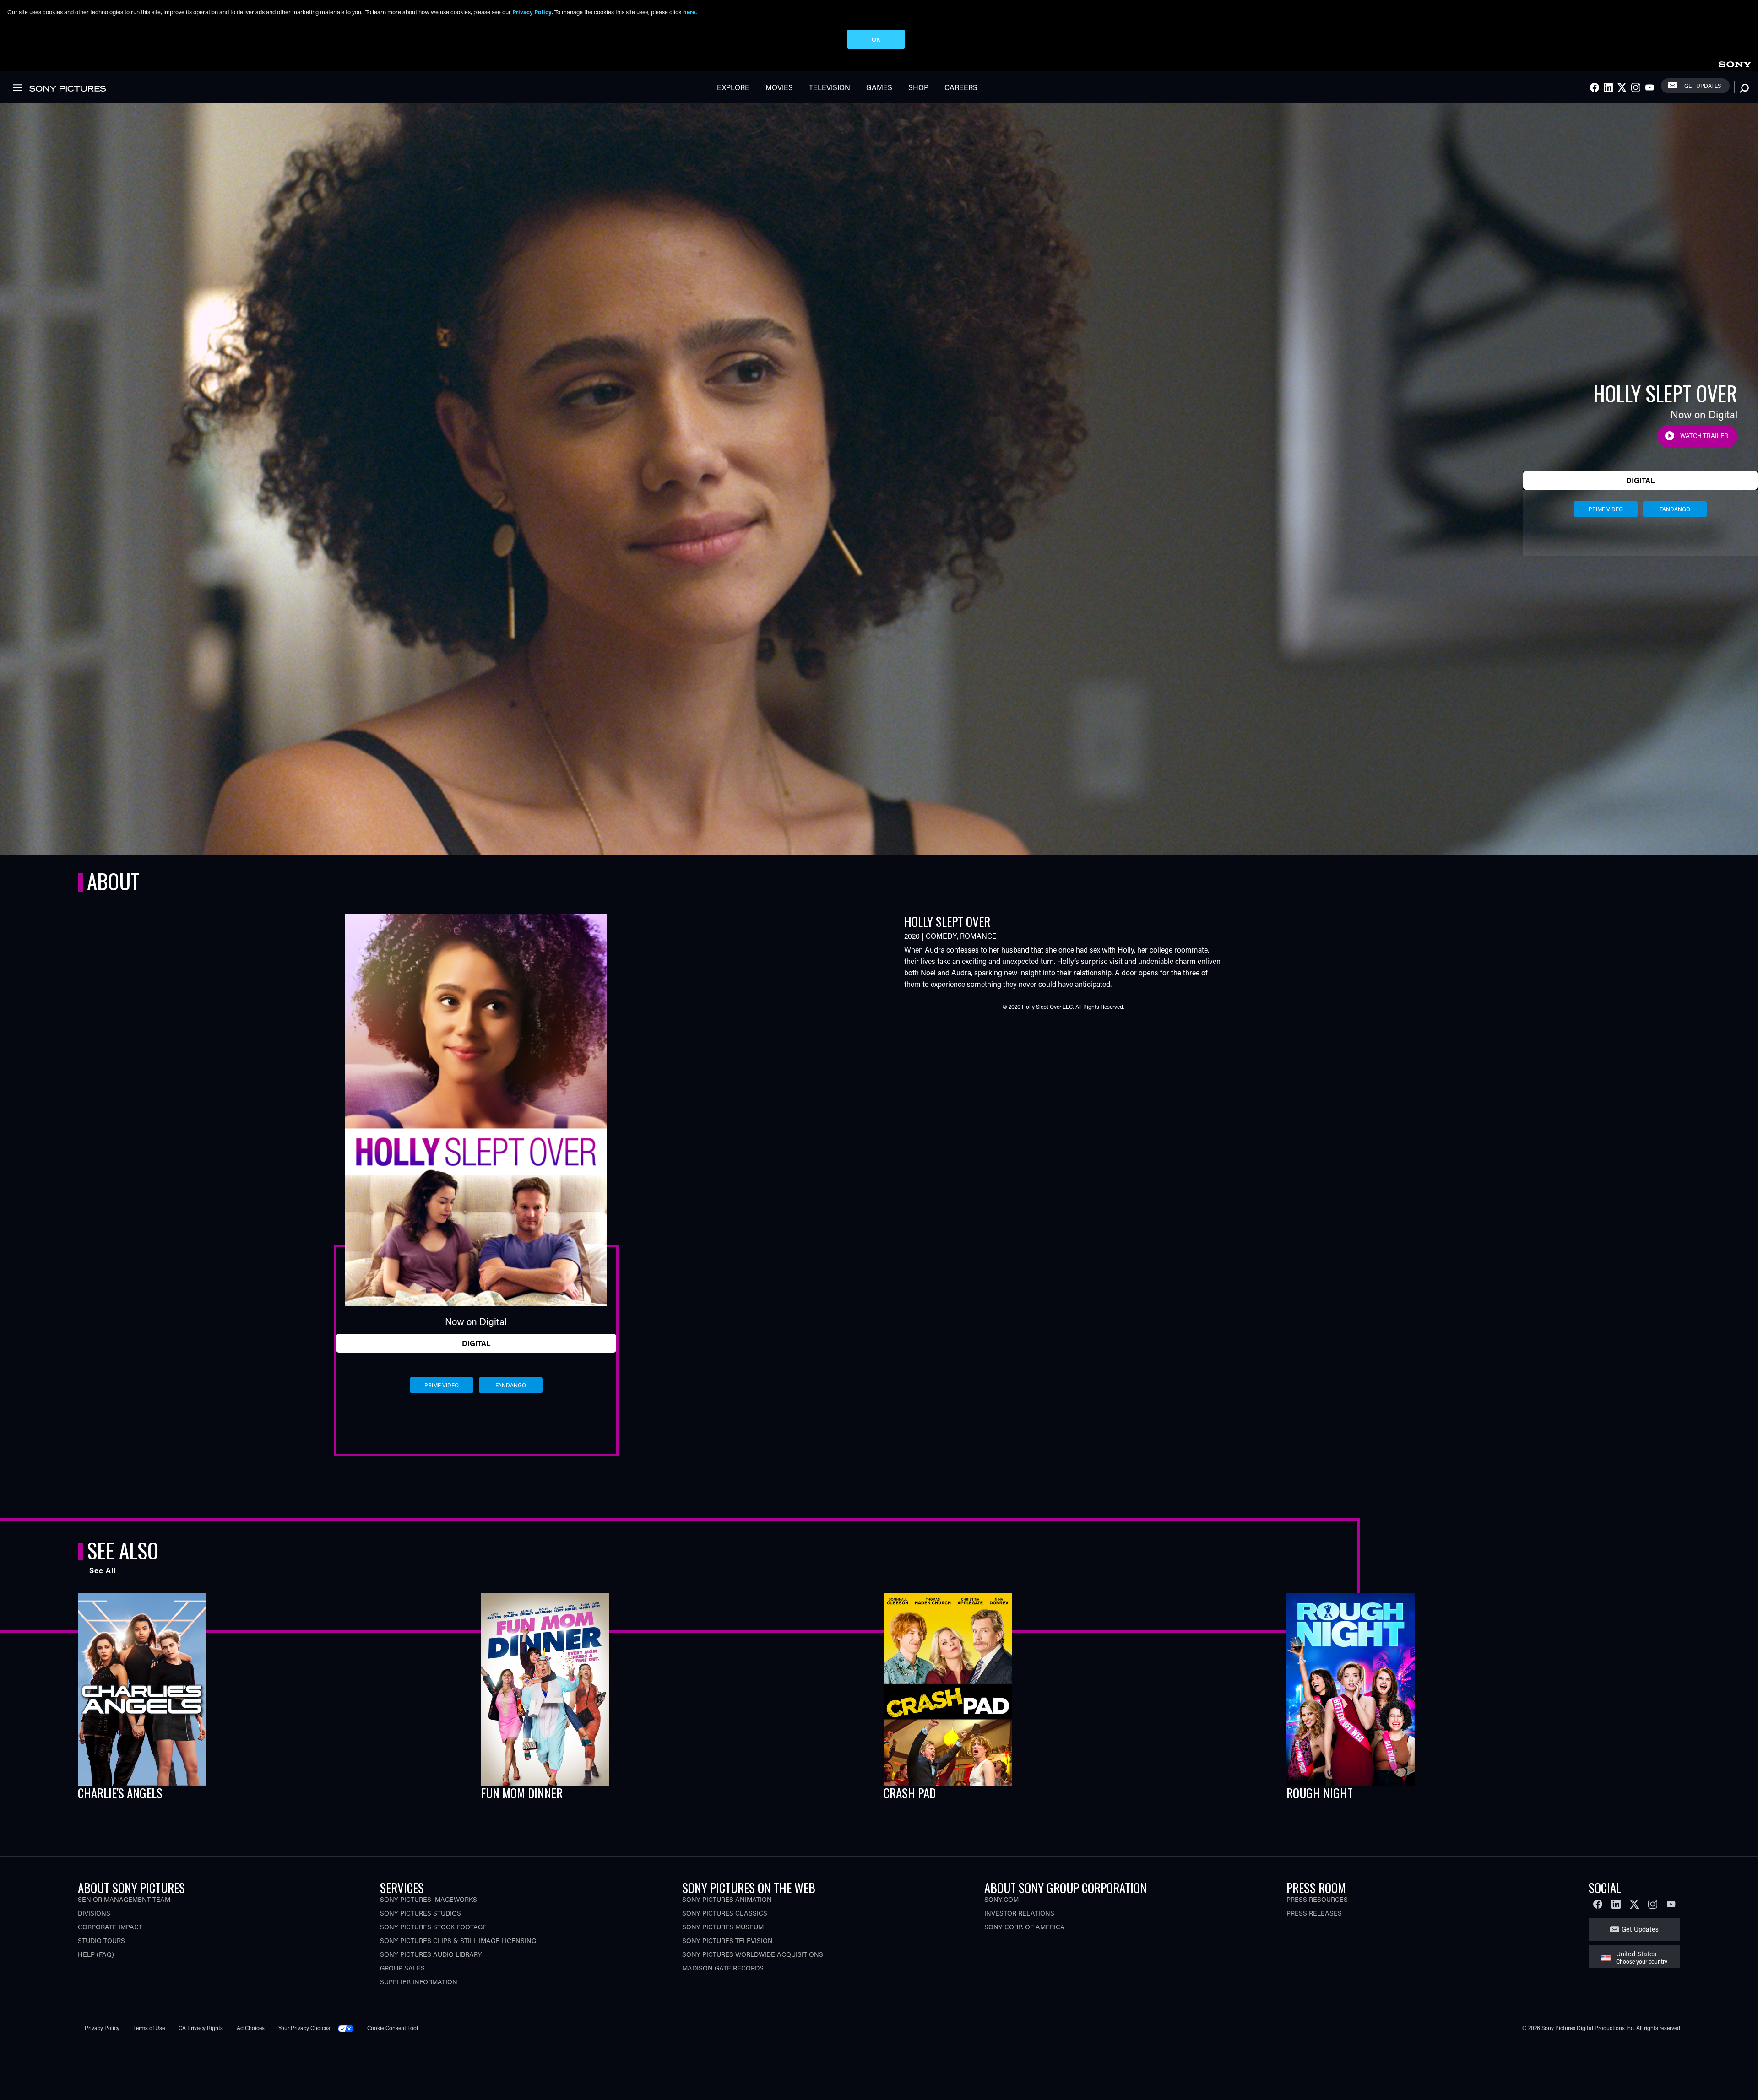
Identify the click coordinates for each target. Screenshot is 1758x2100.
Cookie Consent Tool (393, 2028)
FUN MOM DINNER (522, 1793)
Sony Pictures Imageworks (429, 1899)
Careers (961, 87)
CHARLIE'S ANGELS (120, 1793)
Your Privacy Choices (304, 2028)
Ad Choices (251, 2028)
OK (876, 39)
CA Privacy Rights (201, 2028)
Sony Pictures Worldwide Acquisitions (753, 1954)
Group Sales (402, 1968)
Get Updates (1703, 86)
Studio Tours (101, 1940)
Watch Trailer (1704, 436)
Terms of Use (149, 2028)
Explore (733, 87)
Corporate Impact (110, 1927)
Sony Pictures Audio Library (431, 1954)
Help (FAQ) (96, 1954)
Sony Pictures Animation (727, 1899)
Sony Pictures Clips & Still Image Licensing (458, 1940)
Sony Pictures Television (727, 1940)
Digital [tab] (1640, 480)
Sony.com (1001, 1899)
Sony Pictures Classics (725, 1913)
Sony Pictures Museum (723, 1927)
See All (103, 1570)
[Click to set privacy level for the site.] (349, 2028)
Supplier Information (419, 1982)
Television (830, 87)
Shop (918, 87)
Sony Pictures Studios (421, 1913)
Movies (779, 87)
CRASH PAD (910, 1793)
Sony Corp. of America (1025, 1927)
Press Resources (1317, 1899)
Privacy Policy (102, 2028)
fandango (1675, 509)
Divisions (94, 1913)
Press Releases (1314, 1913)
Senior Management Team (124, 1899)
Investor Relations (1019, 1913)
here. (690, 12)
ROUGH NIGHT (1320, 1793)
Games (879, 87)
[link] (1735, 63)
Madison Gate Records (723, 1968)
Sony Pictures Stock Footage (433, 1927)
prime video (1606, 509)
